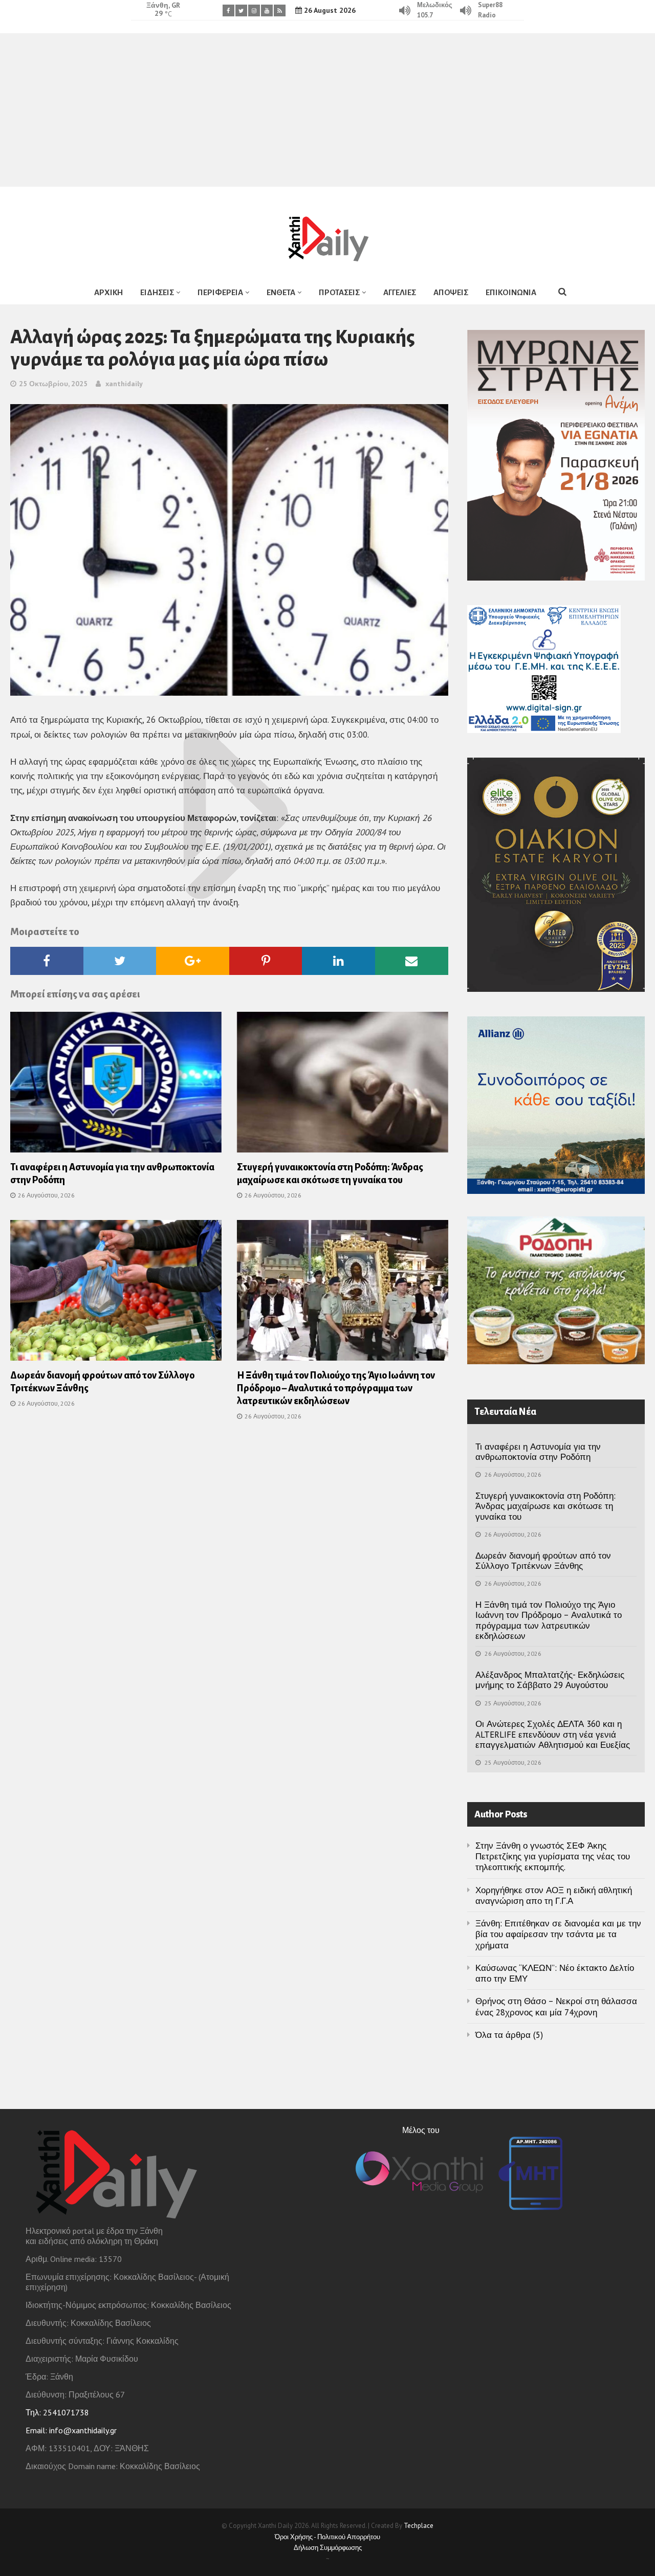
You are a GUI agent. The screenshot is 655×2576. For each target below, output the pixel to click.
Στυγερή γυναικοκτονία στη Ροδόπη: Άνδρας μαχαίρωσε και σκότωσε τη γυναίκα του (545, 1506)
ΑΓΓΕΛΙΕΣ (400, 292)
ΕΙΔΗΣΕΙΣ (157, 292)
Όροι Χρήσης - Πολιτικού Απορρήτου (327, 2537)
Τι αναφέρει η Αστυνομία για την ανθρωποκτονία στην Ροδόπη (538, 1452)
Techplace (419, 2526)
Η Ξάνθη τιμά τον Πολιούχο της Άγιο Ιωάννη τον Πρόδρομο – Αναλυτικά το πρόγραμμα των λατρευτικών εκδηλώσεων (336, 1388)
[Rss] (280, 10)
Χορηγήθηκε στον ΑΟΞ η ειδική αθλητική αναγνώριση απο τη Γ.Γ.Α (554, 1895)
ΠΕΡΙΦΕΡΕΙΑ (220, 292)
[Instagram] (254, 10)
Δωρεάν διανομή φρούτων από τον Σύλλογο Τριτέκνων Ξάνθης (543, 1561)
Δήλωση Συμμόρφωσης (328, 2548)
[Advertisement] (327, 110)
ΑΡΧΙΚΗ (108, 292)
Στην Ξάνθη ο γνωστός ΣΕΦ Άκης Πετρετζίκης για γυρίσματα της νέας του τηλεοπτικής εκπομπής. (553, 1857)
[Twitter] (241, 10)
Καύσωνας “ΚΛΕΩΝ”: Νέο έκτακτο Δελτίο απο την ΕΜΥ (555, 1973)
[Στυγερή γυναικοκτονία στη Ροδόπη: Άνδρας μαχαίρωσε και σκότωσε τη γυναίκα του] (343, 1085)
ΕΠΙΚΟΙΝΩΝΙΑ (511, 292)
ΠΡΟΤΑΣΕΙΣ (339, 292)
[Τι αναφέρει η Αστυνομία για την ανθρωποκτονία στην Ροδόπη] (116, 1085)
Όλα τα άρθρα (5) (509, 2035)
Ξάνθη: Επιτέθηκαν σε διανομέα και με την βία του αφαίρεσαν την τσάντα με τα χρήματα (558, 1934)
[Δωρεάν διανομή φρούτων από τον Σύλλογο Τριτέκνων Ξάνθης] (116, 1294)
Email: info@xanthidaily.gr (71, 2430)
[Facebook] (228, 10)
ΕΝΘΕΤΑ (281, 292)
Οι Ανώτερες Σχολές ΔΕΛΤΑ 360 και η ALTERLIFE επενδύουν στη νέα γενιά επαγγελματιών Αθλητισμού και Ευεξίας (553, 1734)
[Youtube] (267, 10)
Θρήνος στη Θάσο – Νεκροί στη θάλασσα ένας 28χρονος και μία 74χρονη (556, 2006)
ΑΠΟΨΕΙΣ (451, 292)
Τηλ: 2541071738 (57, 2412)
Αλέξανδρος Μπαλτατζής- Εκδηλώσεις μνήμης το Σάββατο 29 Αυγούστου (550, 1680)
